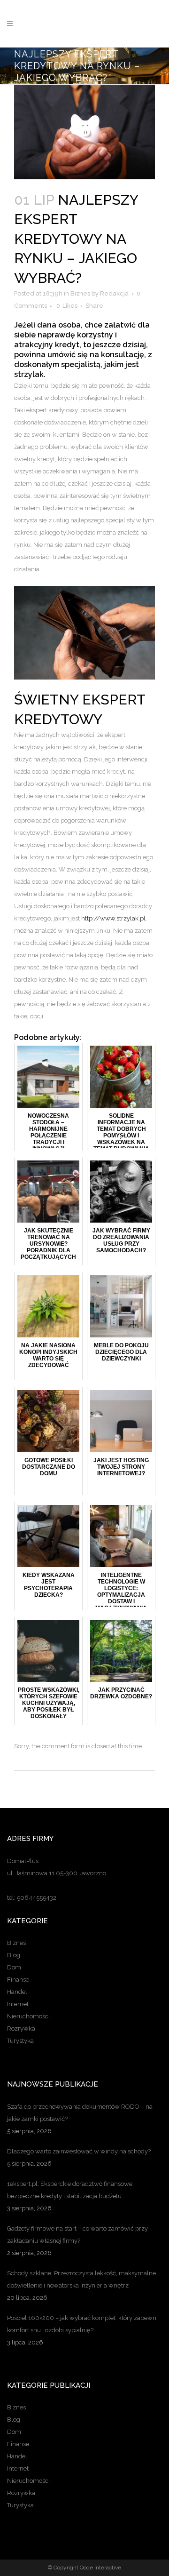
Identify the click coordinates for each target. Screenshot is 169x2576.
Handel (17, 1992)
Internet (18, 2004)
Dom (14, 1967)
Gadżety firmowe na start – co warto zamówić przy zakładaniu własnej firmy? (77, 2235)
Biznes (80, 293)
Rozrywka (21, 2028)
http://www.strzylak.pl (113, 918)
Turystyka (20, 2041)
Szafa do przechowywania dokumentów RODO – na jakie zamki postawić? (80, 2113)
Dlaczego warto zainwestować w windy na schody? (79, 2151)
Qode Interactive (100, 2568)
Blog (14, 1955)
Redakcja (114, 293)
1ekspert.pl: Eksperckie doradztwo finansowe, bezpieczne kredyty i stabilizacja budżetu (70, 2190)
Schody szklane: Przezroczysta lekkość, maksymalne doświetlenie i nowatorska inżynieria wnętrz (81, 2279)
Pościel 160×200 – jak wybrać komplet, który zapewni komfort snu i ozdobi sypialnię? (82, 2324)
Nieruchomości (28, 2016)
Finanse (18, 1980)
